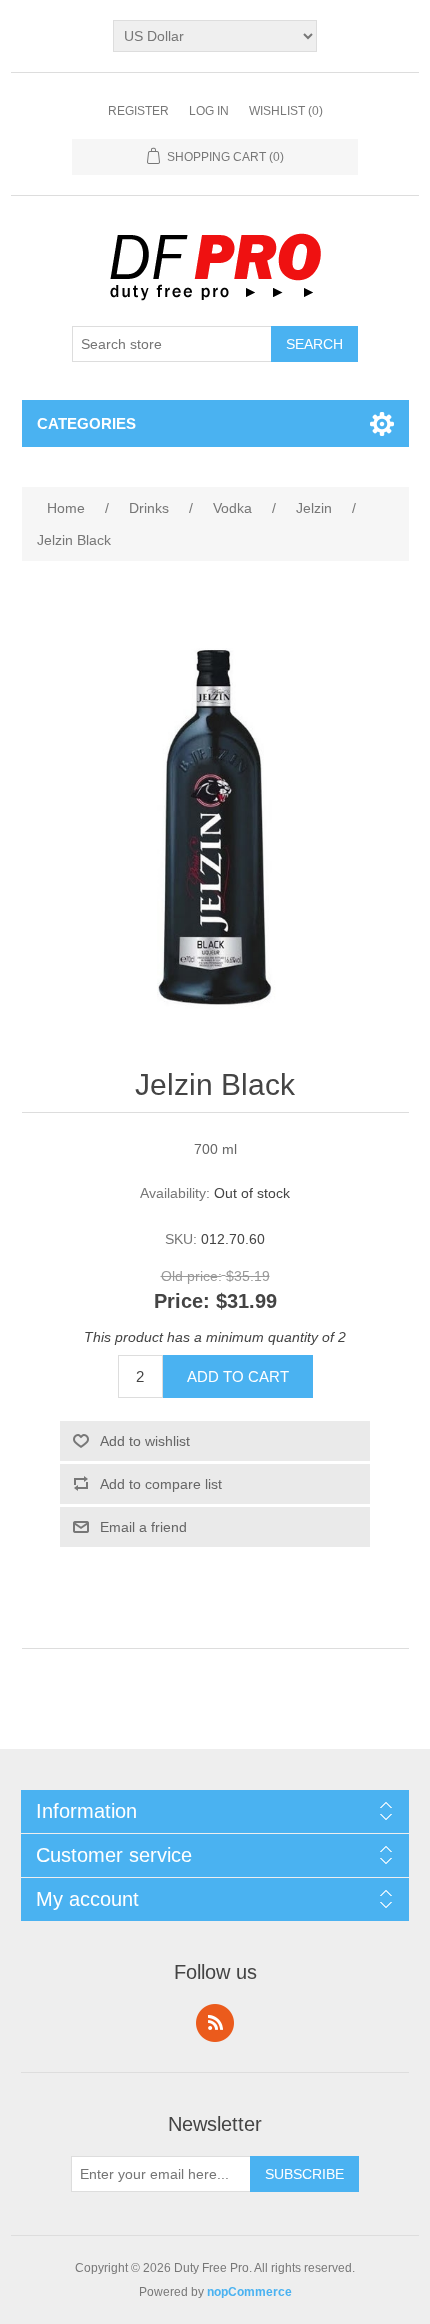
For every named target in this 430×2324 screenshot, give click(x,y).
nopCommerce (249, 2292)
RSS (215, 2023)
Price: (182, 1302)
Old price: (191, 1276)
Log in (209, 111)
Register (138, 111)
